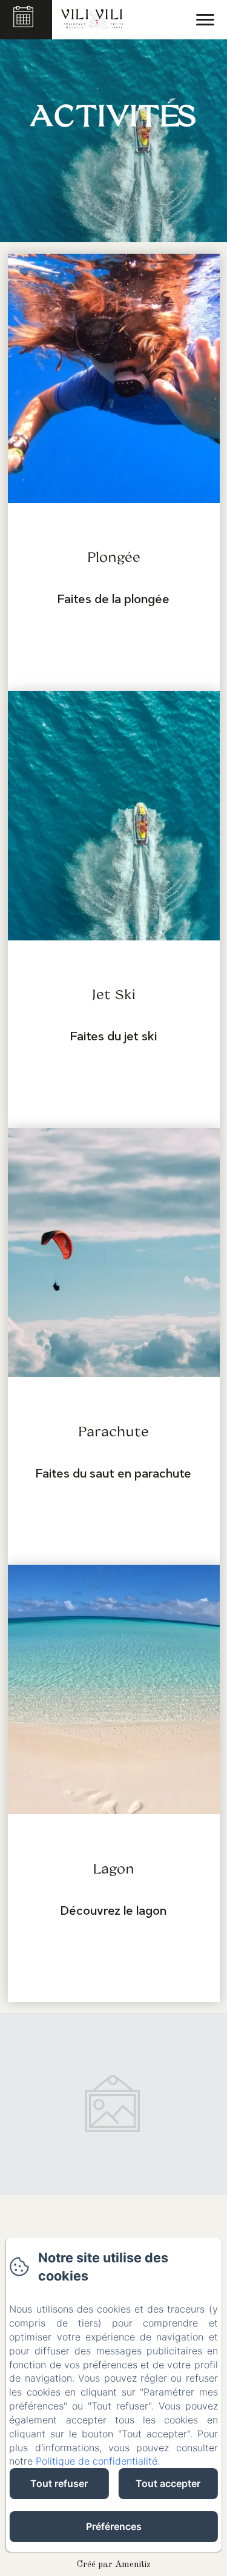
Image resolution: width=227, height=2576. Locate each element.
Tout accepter (168, 2483)
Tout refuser (59, 2483)
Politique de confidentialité (97, 2461)
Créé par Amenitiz (114, 2565)
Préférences (114, 2526)
